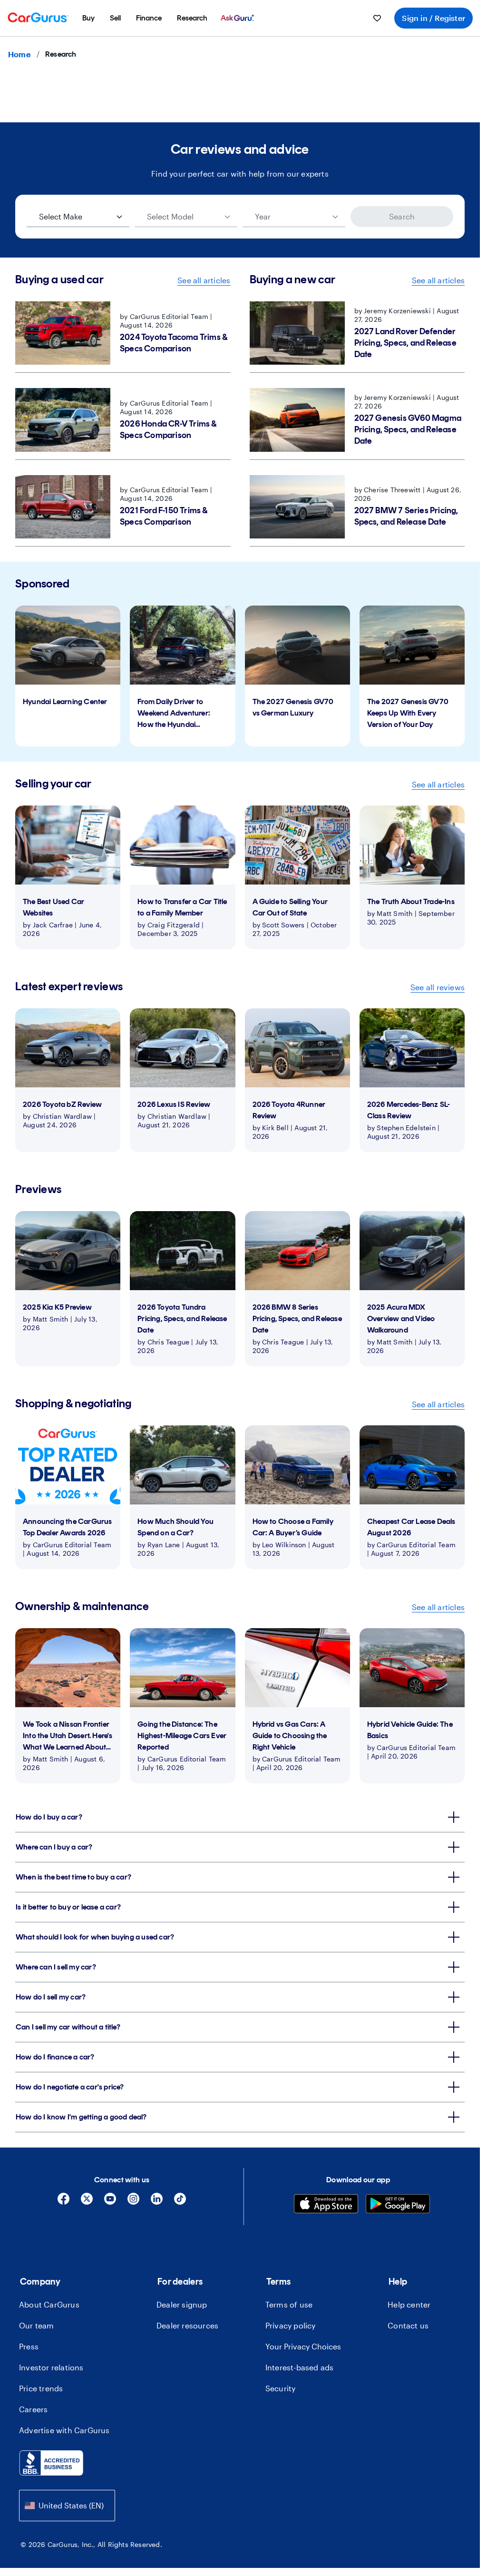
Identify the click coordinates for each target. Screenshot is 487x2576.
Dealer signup (182, 2304)
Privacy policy (291, 2325)
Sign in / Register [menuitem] (433, 18)
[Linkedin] (157, 2202)
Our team (37, 2325)
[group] (68, 676)
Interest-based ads (300, 2367)
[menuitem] (88, 18)
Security (281, 2388)
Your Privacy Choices (303, 2346)
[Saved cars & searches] (377, 18)
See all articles (204, 280)
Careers (33, 2409)
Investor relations (51, 2367)
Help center (409, 2304)
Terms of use (289, 2304)
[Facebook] (63, 2202)
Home (19, 54)
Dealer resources (187, 2325)
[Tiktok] (180, 2202)
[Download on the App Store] (326, 2205)
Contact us (408, 2325)
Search (402, 216)
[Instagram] (133, 2202)
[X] (87, 2202)
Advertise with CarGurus (64, 2430)
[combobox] (67, 2505)
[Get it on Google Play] (398, 2205)
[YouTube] (110, 2202)
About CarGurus (49, 2304)
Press (29, 2346)
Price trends (41, 2388)
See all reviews (438, 987)
